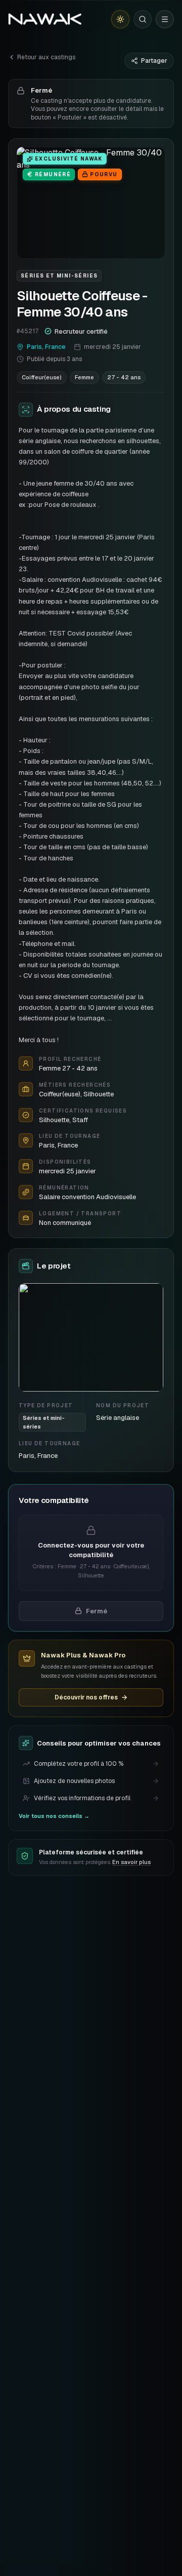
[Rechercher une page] (143, 19)
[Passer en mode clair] (120, 19)
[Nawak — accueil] (45, 19)
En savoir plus (131, 1862)
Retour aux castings (46, 57)
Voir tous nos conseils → (54, 1816)
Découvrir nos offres (86, 1697)
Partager (154, 61)
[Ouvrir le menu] (165, 19)
